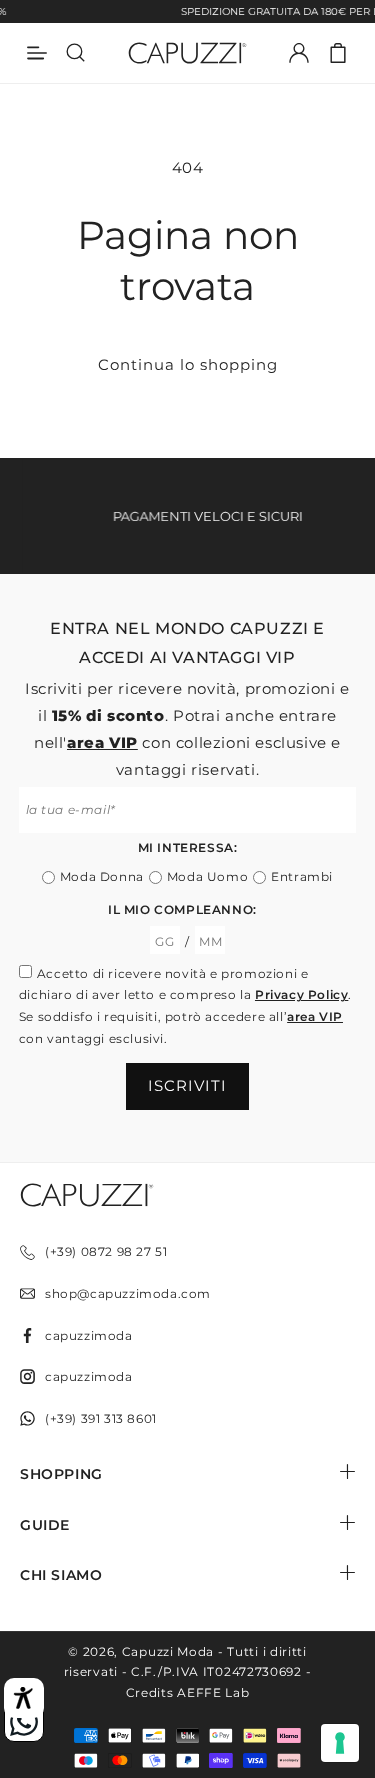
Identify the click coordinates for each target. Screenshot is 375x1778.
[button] (338, 53)
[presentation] (340, 1743)
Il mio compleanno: (182, 909)
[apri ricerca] (76, 53)
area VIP (102, 742)
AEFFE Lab (213, 1692)
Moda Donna (102, 876)
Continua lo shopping (188, 364)
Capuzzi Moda (168, 1651)
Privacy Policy (301, 994)
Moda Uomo (207, 876)
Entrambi (302, 876)
